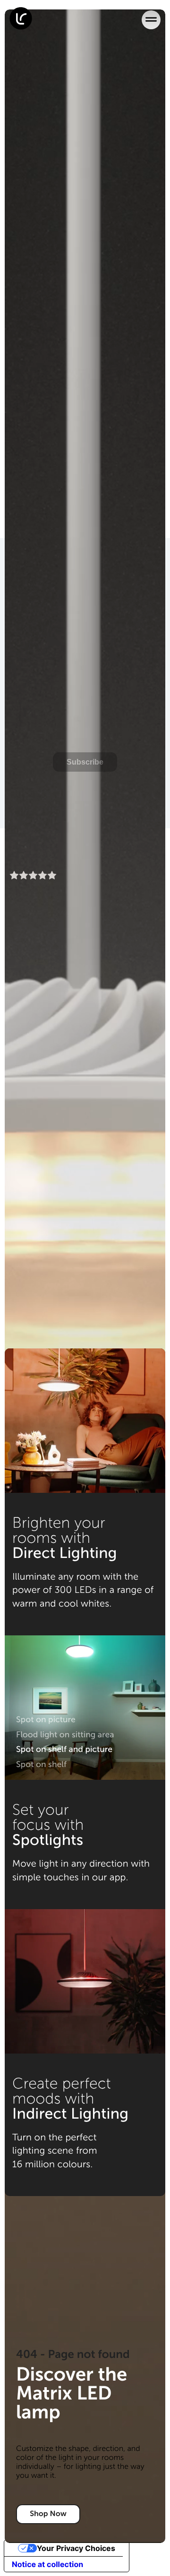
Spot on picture (46, 1719)
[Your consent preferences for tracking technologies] (150, 2556)
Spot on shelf (41, 1764)
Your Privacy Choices (76, 2548)
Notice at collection (47, 2564)
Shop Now (48, 2514)
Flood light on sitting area (65, 1734)
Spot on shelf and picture (64, 1749)
